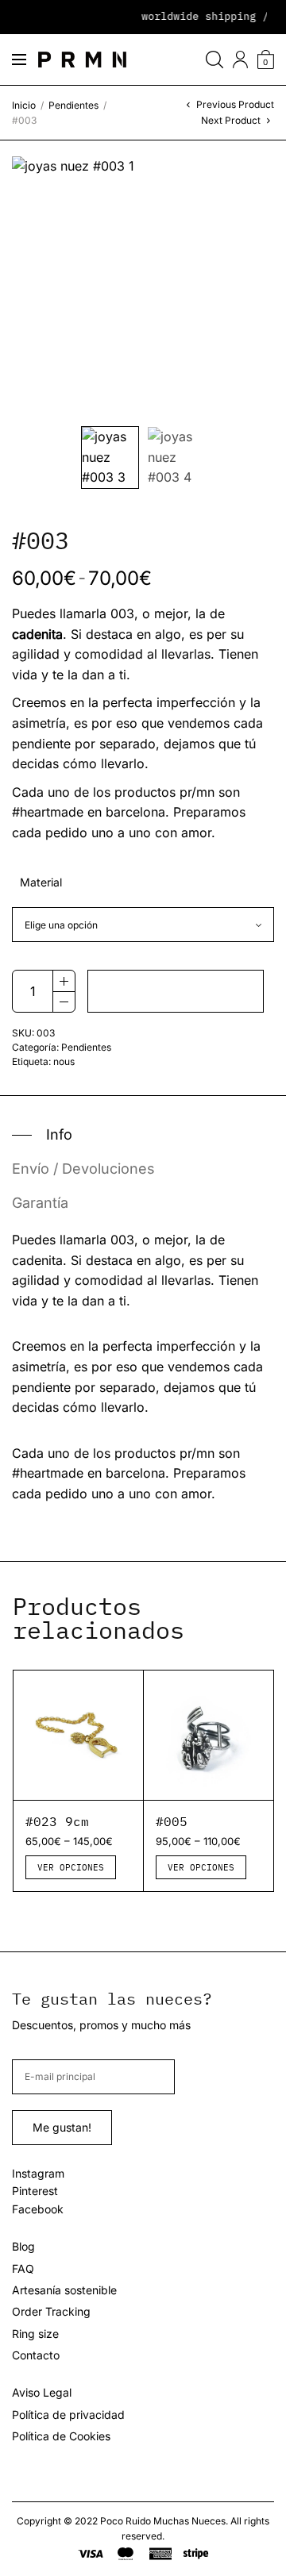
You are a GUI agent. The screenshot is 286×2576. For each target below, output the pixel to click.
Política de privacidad (68, 2415)
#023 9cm (57, 1821)
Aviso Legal (42, 2392)
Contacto (36, 2355)
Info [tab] (59, 1135)
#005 (172, 1821)
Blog (23, 2246)
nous (64, 1061)
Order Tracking (51, 2311)
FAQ (23, 2268)
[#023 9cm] (78, 1735)
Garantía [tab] (40, 1203)
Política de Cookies (61, 2436)
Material (41, 882)
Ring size (35, 2334)
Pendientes (73, 105)
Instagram (38, 2173)
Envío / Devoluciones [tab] (83, 1169)
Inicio (24, 105)
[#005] (209, 1735)
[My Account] (240, 60)
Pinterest (35, 2191)
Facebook (38, 2209)
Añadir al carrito (176, 991)
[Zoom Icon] (143, 287)
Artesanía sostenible (64, 2290)
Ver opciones (71, 1867)
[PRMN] (82, 60)
